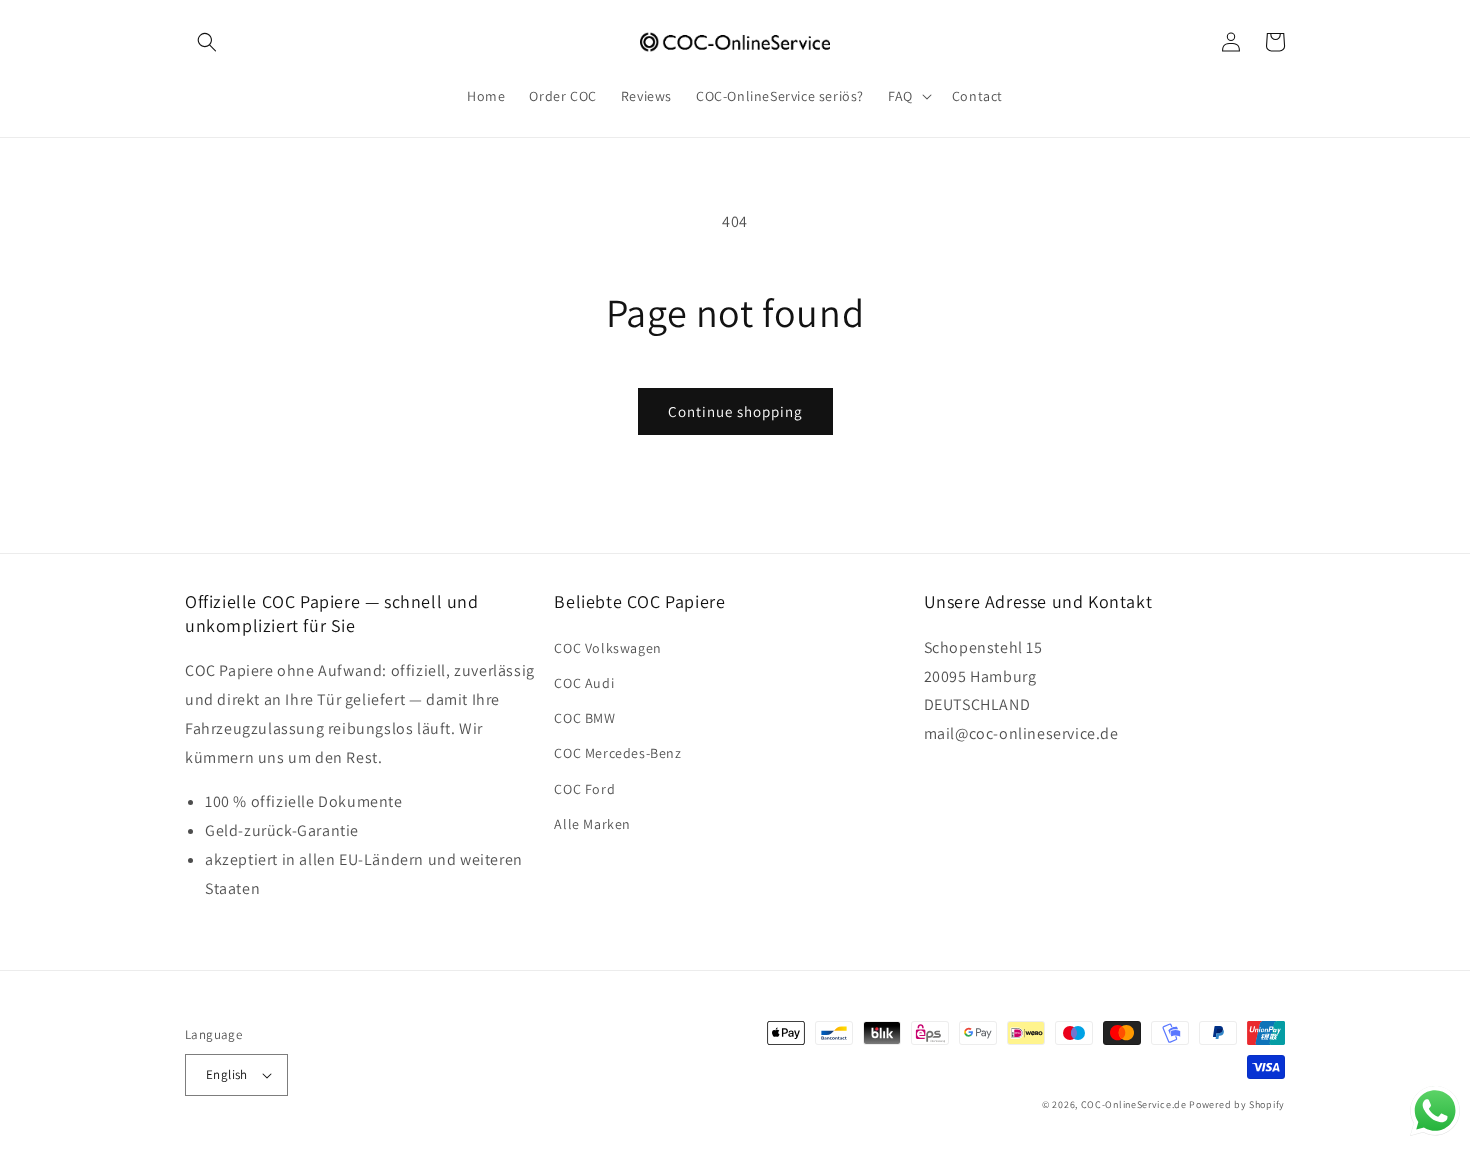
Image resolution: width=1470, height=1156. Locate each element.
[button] (207, 42)
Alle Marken (592, 824)
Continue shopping (735, 411)
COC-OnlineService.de (1134, 1104)
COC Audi (584, 683)
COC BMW (584, 718)
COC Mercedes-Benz (617, 753)
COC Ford (584, 789)
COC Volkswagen (607, 648)
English (227, 1074)
